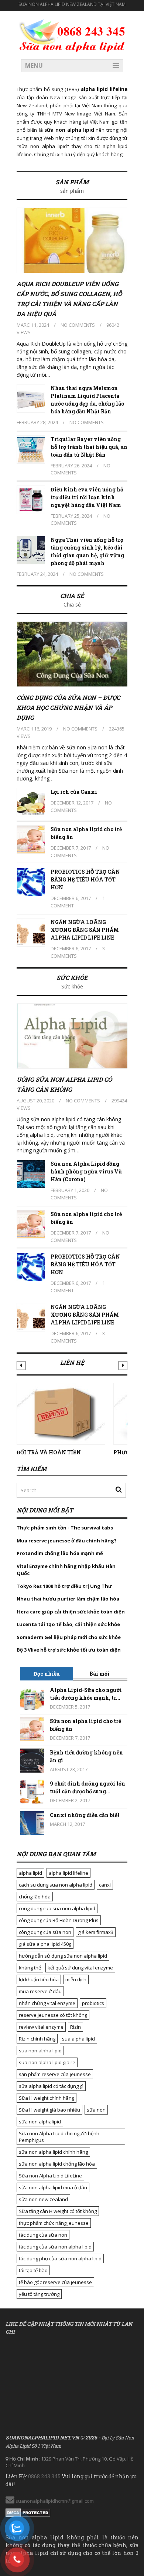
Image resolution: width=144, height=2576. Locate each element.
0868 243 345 (44, 2476)
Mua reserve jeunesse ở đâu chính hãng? (67, 1541)
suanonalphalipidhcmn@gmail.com (54, 2501)
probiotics (93, 2003)
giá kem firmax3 (96, 1932)
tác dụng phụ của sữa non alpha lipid (60, 2258)
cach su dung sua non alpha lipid (56, 1885)
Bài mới (100, 1674)
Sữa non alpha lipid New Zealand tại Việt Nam (72, 4)
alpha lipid (30, 1873)
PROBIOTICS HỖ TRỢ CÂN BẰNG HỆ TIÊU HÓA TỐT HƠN (85, 879)
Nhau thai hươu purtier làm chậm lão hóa (68, 1599)
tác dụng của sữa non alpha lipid (55, 2247)
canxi (105, 1885)
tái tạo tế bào (33, 2270)
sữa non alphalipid (40, 2122)
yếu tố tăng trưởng (39, 2294)
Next (123, 1366)
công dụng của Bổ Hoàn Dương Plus (59, 1920)
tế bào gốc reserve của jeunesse (55, 2282)
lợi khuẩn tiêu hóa (39, 1979)
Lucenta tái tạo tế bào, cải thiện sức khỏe (68, 1624)
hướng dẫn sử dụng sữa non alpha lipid (63, 1956)
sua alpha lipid (78, 2039)
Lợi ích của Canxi (74, 792)
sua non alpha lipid (40, 2051)
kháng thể (30, 1968)
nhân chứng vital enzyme (47, 2003)
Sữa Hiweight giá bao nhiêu (49, 2110)
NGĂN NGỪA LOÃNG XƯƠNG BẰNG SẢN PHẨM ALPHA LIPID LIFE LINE (85, 930)
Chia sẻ (72, 596)
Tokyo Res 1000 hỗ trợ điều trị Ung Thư (64, 1586)
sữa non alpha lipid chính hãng (53, 2152)
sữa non (96, 2110)
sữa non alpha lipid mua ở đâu (53, 2187)
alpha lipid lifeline (68, 1873)
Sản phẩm (72, 182)
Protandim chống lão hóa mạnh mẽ (60, 1553)
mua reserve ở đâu (40, 1991)
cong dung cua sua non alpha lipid (57, 1908)
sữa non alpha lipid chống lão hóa (57, 2164)
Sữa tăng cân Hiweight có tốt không (58, 2211)
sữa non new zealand (43, 2199)
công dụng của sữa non (45, 1932)
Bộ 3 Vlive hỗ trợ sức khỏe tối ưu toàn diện (69, 1650)
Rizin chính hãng (37, 2039)
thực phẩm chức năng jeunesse (54, 2223)
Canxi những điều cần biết (85, 1815)
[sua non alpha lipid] (72, 34)
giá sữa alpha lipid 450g (45, 1944)
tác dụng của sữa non (43, 2235)
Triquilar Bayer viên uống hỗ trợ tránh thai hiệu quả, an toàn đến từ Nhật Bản (89, 447)
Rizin (76, 2027)
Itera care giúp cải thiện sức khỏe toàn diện (71, 1612)
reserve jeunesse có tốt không (53, 2015)
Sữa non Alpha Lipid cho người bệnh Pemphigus (59, 2137)
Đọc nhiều (47, 1674)
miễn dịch (76, 1979)
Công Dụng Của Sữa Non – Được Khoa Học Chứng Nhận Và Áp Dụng (68, 707)
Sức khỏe (72, 978)
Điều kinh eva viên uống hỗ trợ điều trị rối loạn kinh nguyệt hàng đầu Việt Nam (87, 497)
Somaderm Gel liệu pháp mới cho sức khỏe (69, 1637)
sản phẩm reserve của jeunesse (55, 2074)
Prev (21, 1366)
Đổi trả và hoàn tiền (49, 1452)
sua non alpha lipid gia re (47, 2062)
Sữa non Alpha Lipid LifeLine (50, 2176)
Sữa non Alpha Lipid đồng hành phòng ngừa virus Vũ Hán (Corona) (86, 1171)
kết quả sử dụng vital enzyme (80, 1968)
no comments (78, 325)
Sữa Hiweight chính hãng (47, 2098)
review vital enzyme (41, 2027)
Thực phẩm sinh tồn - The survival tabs (65, 1528)
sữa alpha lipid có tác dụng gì (51, 2086)
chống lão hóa (35, 1897)
